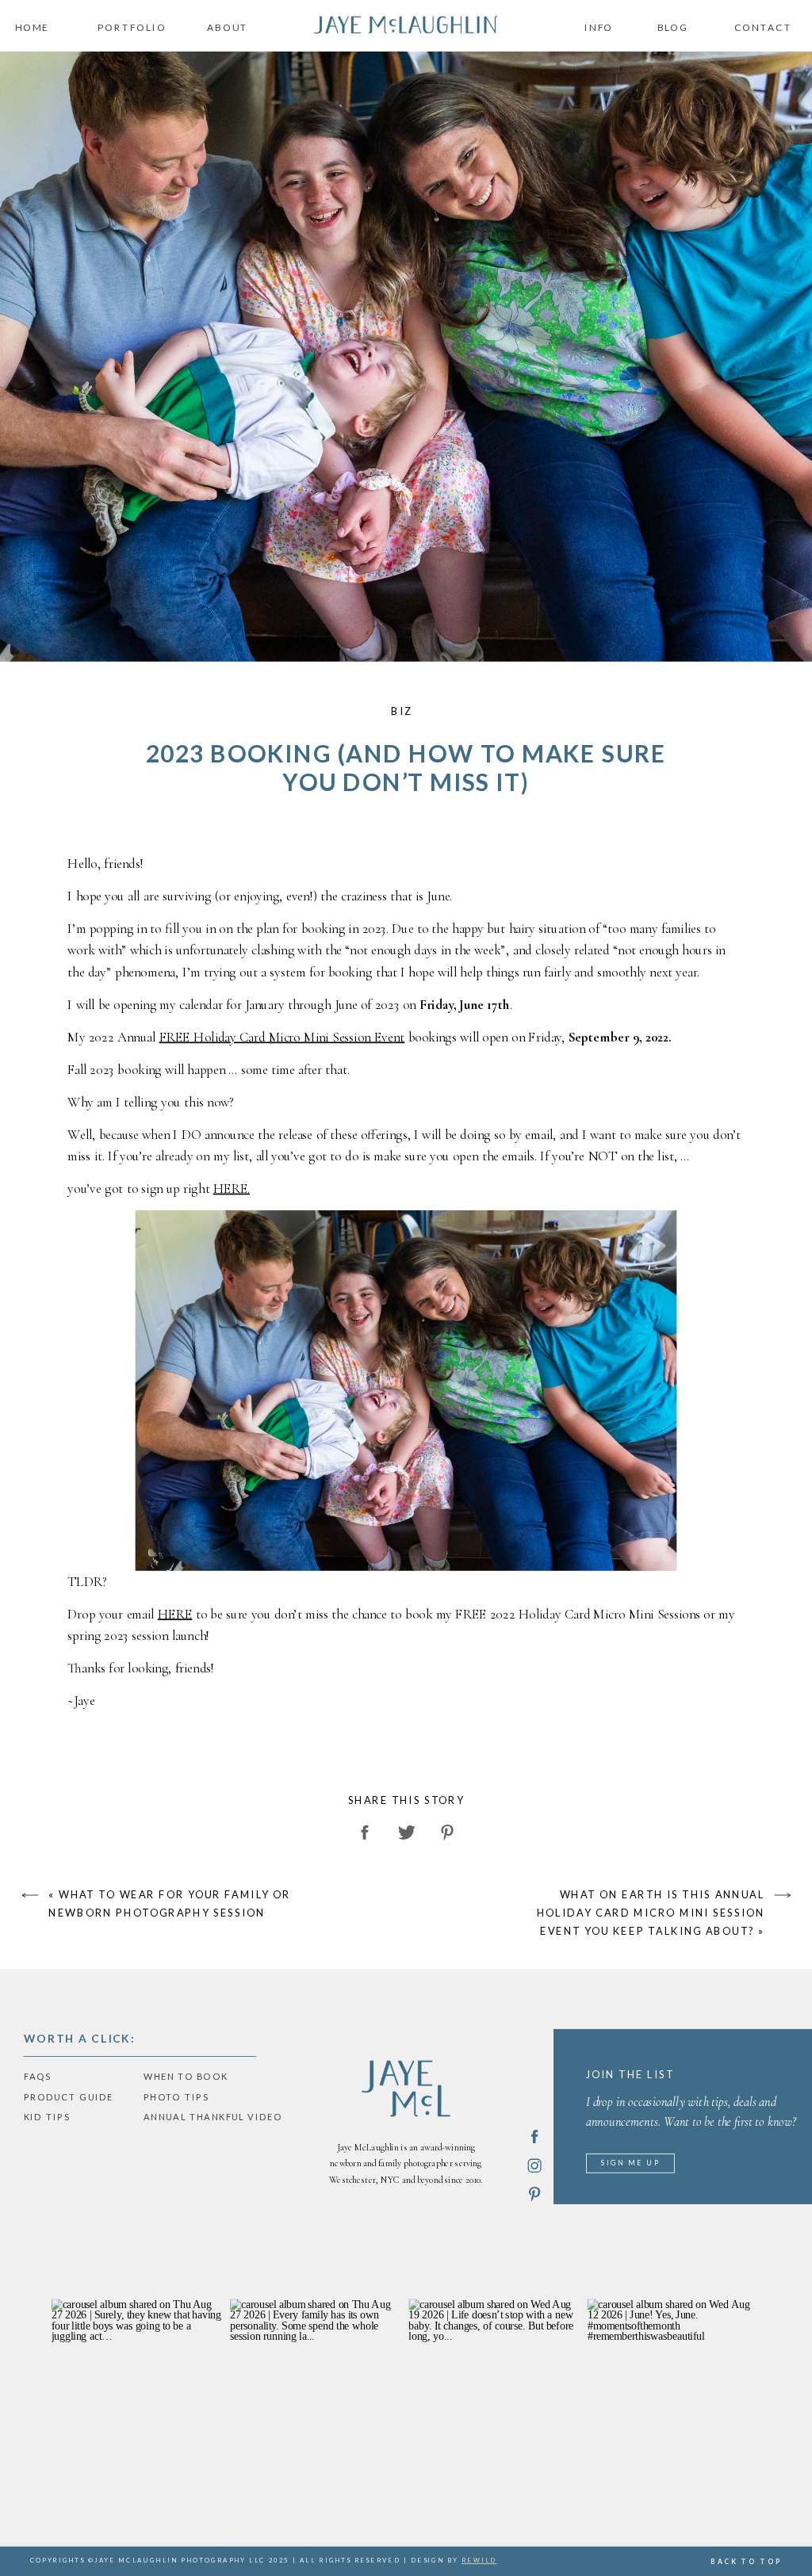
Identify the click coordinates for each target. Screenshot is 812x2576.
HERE (175, 1614)
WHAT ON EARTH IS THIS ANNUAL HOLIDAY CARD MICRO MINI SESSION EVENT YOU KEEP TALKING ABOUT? (651, 1912)
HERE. (232, 1188)
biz (402, 711)
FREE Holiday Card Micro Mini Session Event (282, 1037)
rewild (479, 2561)
